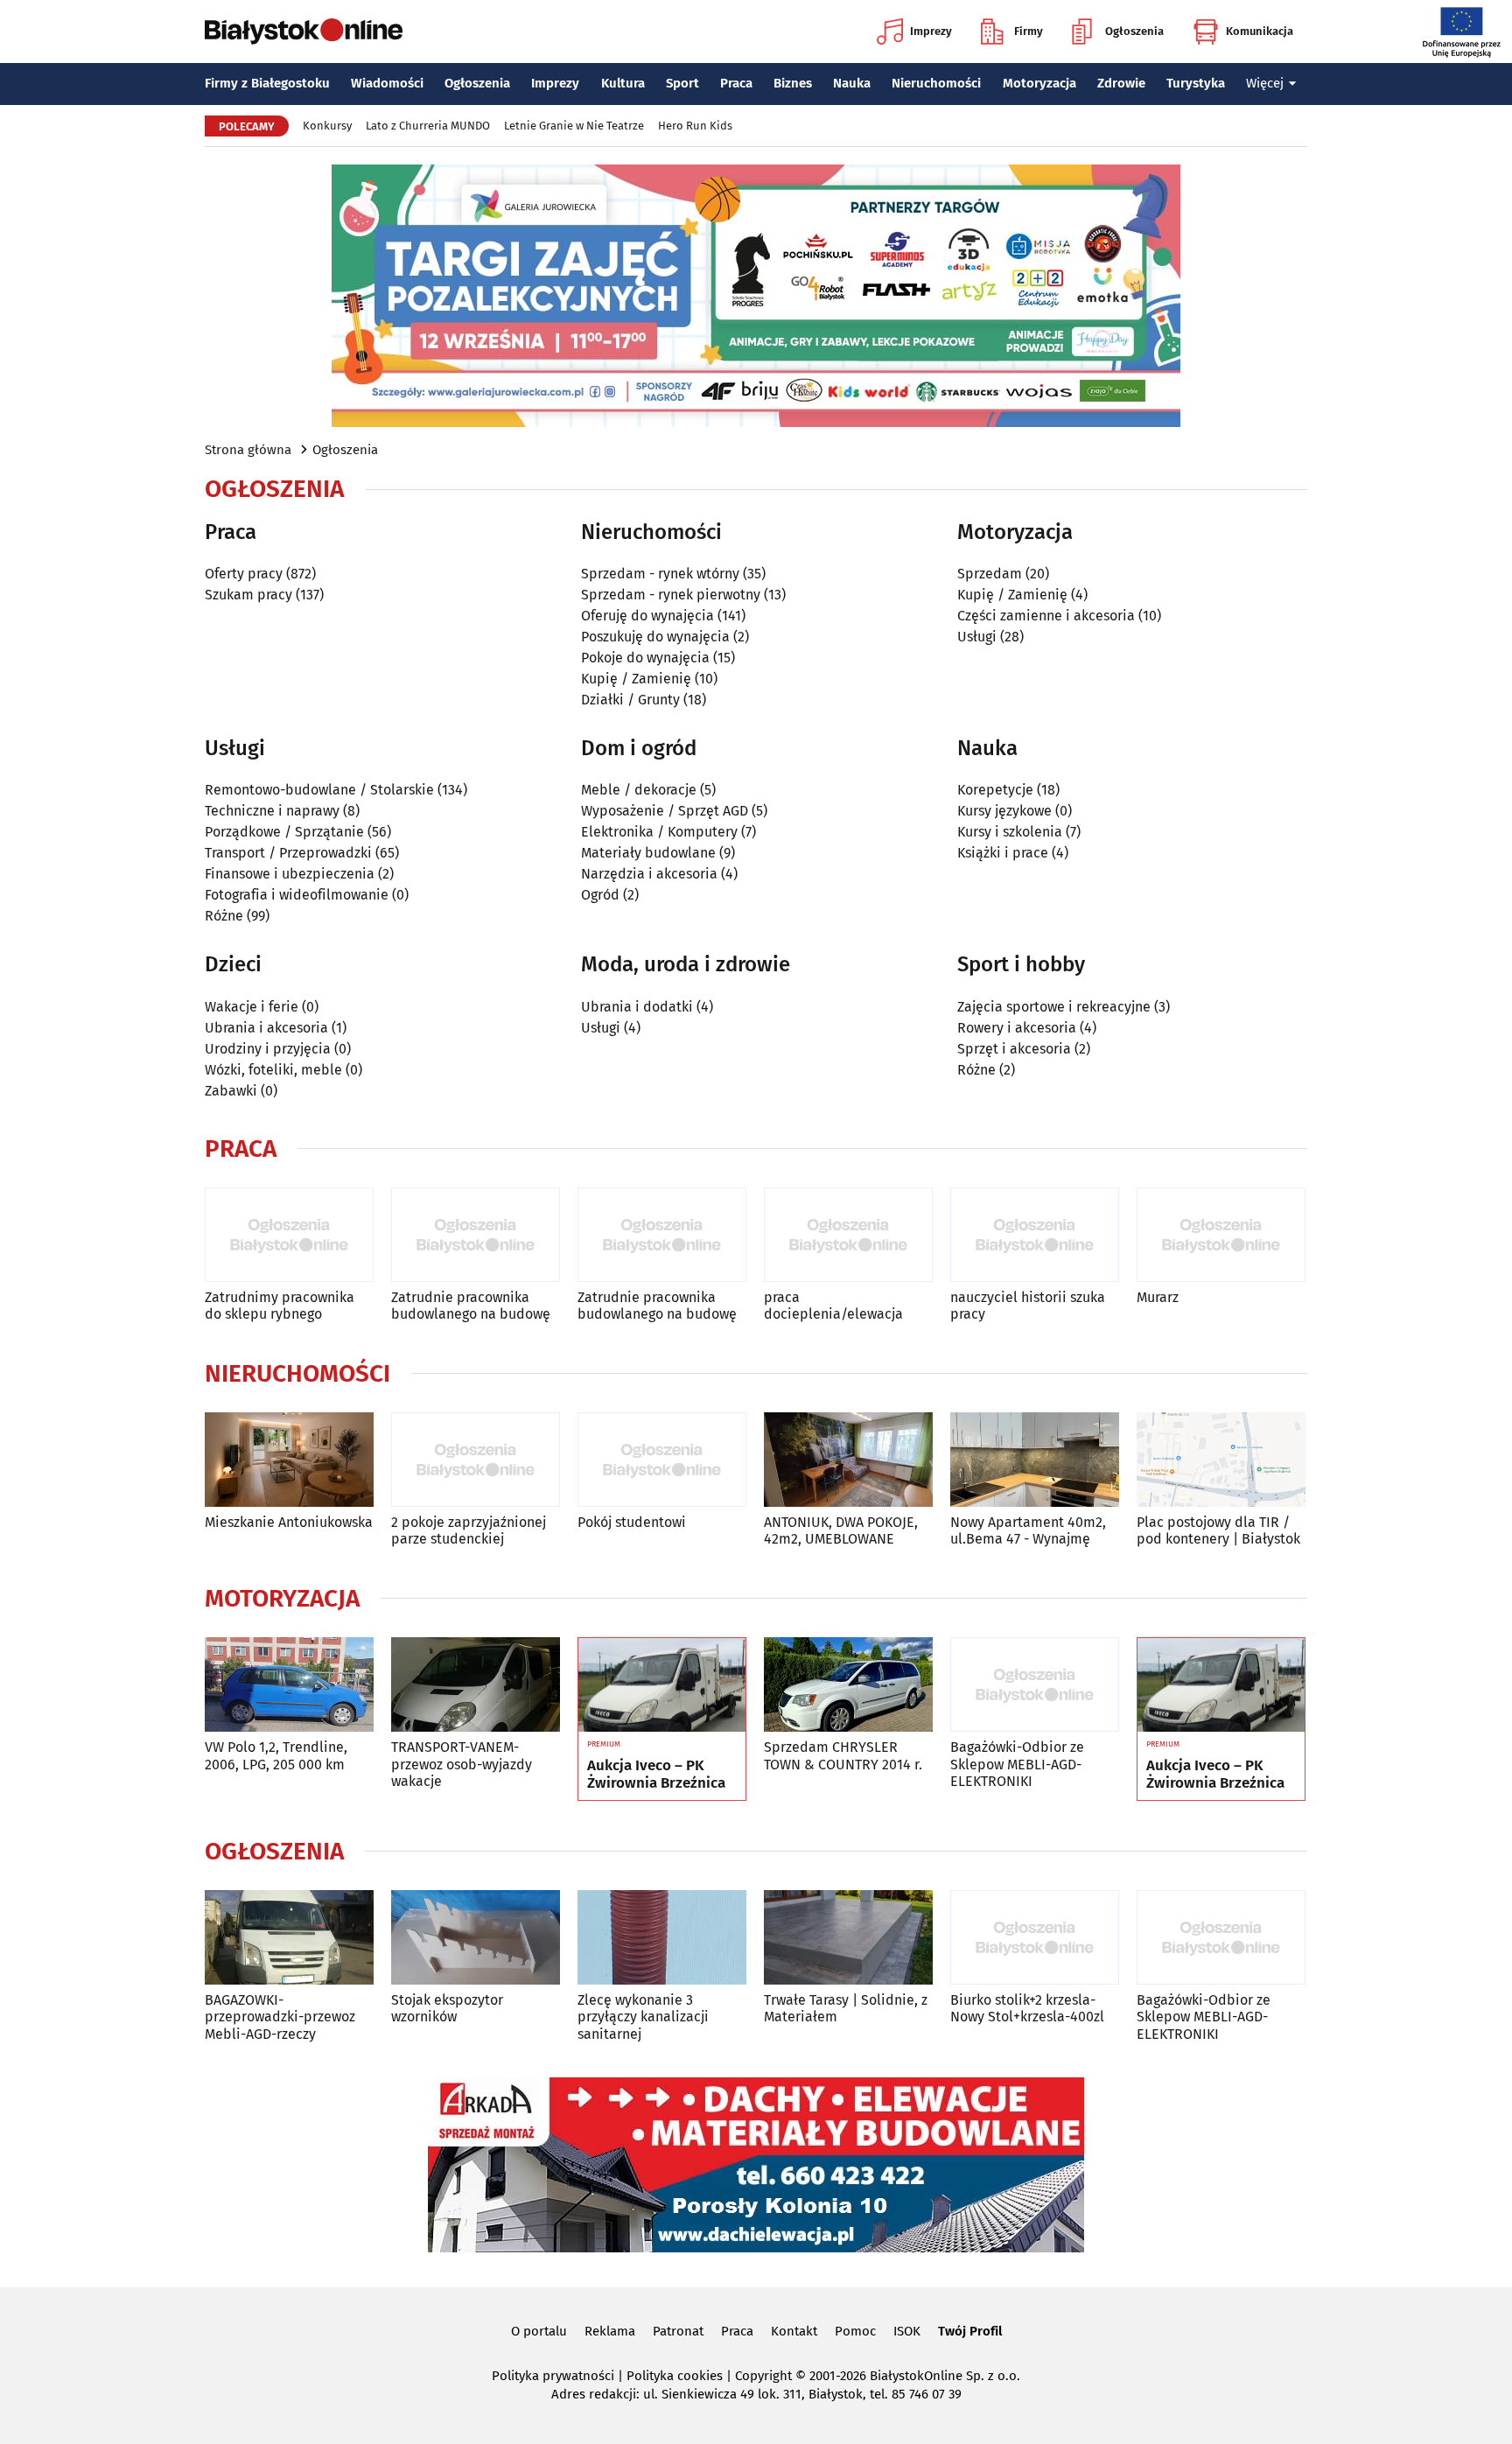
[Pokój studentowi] (662, 1460)
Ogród (600, 895)
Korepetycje (995, 790)
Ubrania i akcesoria (266, 1028)
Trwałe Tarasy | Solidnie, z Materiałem (846, 2008)
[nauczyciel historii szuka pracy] (1035, 1235)
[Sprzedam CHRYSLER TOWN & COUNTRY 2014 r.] (848, 1685)
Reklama (610, 2331)
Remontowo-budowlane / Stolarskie (319, 790)
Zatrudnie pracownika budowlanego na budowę (471, 1306)
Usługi (977, 637)
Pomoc (855, 2331)
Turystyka (1196, 83)
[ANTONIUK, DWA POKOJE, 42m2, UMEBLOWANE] (848, 1460)
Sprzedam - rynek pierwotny (671, 595)
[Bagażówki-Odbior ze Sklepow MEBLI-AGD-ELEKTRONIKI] (1035, 1685)
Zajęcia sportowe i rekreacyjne (1054, 1007)
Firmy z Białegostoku (267, 83)
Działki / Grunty (630, 700)
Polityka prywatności (553, 2376)
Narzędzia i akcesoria (649, 874)
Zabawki (231, 1091)
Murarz (1158, 1297)
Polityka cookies (675, 2376)
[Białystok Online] (304, 32)
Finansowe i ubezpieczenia (290, 874)
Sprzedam (990, 574)
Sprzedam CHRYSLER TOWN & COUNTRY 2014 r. (843, 1755)
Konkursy (327, 126)
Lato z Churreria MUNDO (428, 126)
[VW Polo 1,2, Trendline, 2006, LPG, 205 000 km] (289, 1685)
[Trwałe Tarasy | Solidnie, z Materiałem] (848, 1938)
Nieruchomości (936, 83)
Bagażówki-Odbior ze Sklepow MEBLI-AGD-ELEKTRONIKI (1017, 1764)
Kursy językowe (1004, 811)
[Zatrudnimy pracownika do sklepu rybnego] (289, 1235)
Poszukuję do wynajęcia (655, 637)
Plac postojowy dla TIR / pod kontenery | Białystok (1218, 1530)
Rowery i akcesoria (1017, 1028)
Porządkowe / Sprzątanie (284, 832)
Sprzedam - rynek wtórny (660, 574)
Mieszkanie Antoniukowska (289, 1522)
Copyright (763, 2376)
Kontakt (794, 2331)
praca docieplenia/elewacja (833, 1306)
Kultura (623, 83)
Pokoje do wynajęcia (645, 658)
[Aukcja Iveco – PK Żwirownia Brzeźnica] (662, 1685)
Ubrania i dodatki (637, 1007)
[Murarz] (1221, 1235)
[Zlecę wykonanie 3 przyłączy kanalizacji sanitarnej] (662, 1938)
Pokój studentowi (632, 1522)
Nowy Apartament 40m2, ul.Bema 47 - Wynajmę (1028, 1530)
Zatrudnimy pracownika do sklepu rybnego (280, 1306)
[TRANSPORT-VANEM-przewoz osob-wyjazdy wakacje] (476, 1685)
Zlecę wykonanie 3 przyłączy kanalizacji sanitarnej (643, 2017)
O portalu (539, 2331)
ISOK (907, 2331)
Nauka (852, 83)
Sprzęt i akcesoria (1014, 1049)
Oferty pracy (244, 574)
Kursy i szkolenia (1010, 832)
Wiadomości (387, 83)
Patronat (678, 2331)
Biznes (793, 83)
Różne (224, 916)
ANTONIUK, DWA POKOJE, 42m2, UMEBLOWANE (841, 1530)
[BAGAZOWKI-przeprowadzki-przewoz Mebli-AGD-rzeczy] (289, 1938)
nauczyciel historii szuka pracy (1028, 1306)
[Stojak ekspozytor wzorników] (476, 1938)
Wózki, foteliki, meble (273, 1070)
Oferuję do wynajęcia (647, 616)
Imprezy (931, 31)
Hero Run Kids (695, 126)
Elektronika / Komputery (659, 832)
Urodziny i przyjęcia (268, 1049)
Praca (736, 83)
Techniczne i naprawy (272, 811)
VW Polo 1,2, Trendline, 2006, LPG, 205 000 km (276, 1755)
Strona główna (248, 450)
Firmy (1029, 31)
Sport (682, 83)
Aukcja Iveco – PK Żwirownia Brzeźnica (656, 1775)
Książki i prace (1003, 853)
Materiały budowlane (648, 853)
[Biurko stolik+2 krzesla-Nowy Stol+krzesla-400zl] (1035, 1938)
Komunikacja (1260, 31)
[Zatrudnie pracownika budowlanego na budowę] (476, 1235)
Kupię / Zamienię (636, 679)
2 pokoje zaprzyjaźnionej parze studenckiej (469, 1530)
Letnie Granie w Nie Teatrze (574, 126)
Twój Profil (970, 2331)
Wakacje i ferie (252, 1007)
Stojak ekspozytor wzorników (447, 2008)
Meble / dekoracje (639, 790)
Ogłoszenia (1134, 31)
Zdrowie (1121, 83)
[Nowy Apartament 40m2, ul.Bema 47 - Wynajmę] (1035, 1460)
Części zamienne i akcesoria (1046, 616)
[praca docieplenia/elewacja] (848, 1235)
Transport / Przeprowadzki (288, 853)
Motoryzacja (1039, 83)
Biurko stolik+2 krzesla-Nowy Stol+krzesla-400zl (1027, 2008)
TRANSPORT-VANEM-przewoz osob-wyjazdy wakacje (462, 1764)
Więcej (1265, 83)
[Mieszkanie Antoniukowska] (289, 1460)
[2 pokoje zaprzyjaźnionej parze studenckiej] (476, 1460)
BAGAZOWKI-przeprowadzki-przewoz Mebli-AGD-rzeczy (280, 2017)
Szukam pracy (248, 595)
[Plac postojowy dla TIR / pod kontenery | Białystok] (1221, 1460)
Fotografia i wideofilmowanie (297, 895)
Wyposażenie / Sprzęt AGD (665, 811)
